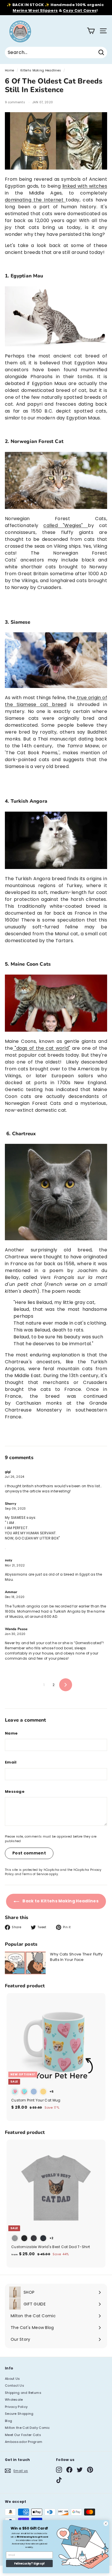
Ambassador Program (24, 2442)
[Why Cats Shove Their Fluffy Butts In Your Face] (25, 1963)
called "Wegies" (66, 525)
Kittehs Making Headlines (41, 70)
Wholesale (14, 2400)
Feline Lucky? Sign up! (29, 2564)
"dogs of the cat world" (41, 1048)
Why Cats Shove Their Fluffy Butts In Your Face (76, 1957)
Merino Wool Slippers (35, 10)
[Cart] (91, 31)
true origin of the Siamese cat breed (56, 701)
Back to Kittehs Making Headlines (60, 1901)
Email (11, 1762)
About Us (12, 2379)
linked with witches (85, 186)
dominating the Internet (35, 200)
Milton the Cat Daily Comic (27, 2428)
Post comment (29, 1853)
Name (11, 1733)
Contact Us (15, 2386)
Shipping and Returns (23, 2393)
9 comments (15, 102)
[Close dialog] (106, 2524)
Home (9, 70)
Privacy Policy (16, 2407)
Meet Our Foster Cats (23, 2435)
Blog (8, 2421)
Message (15, 1791)
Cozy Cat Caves (80, 10)
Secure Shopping (19, 2414)
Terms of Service (35, 1874)
